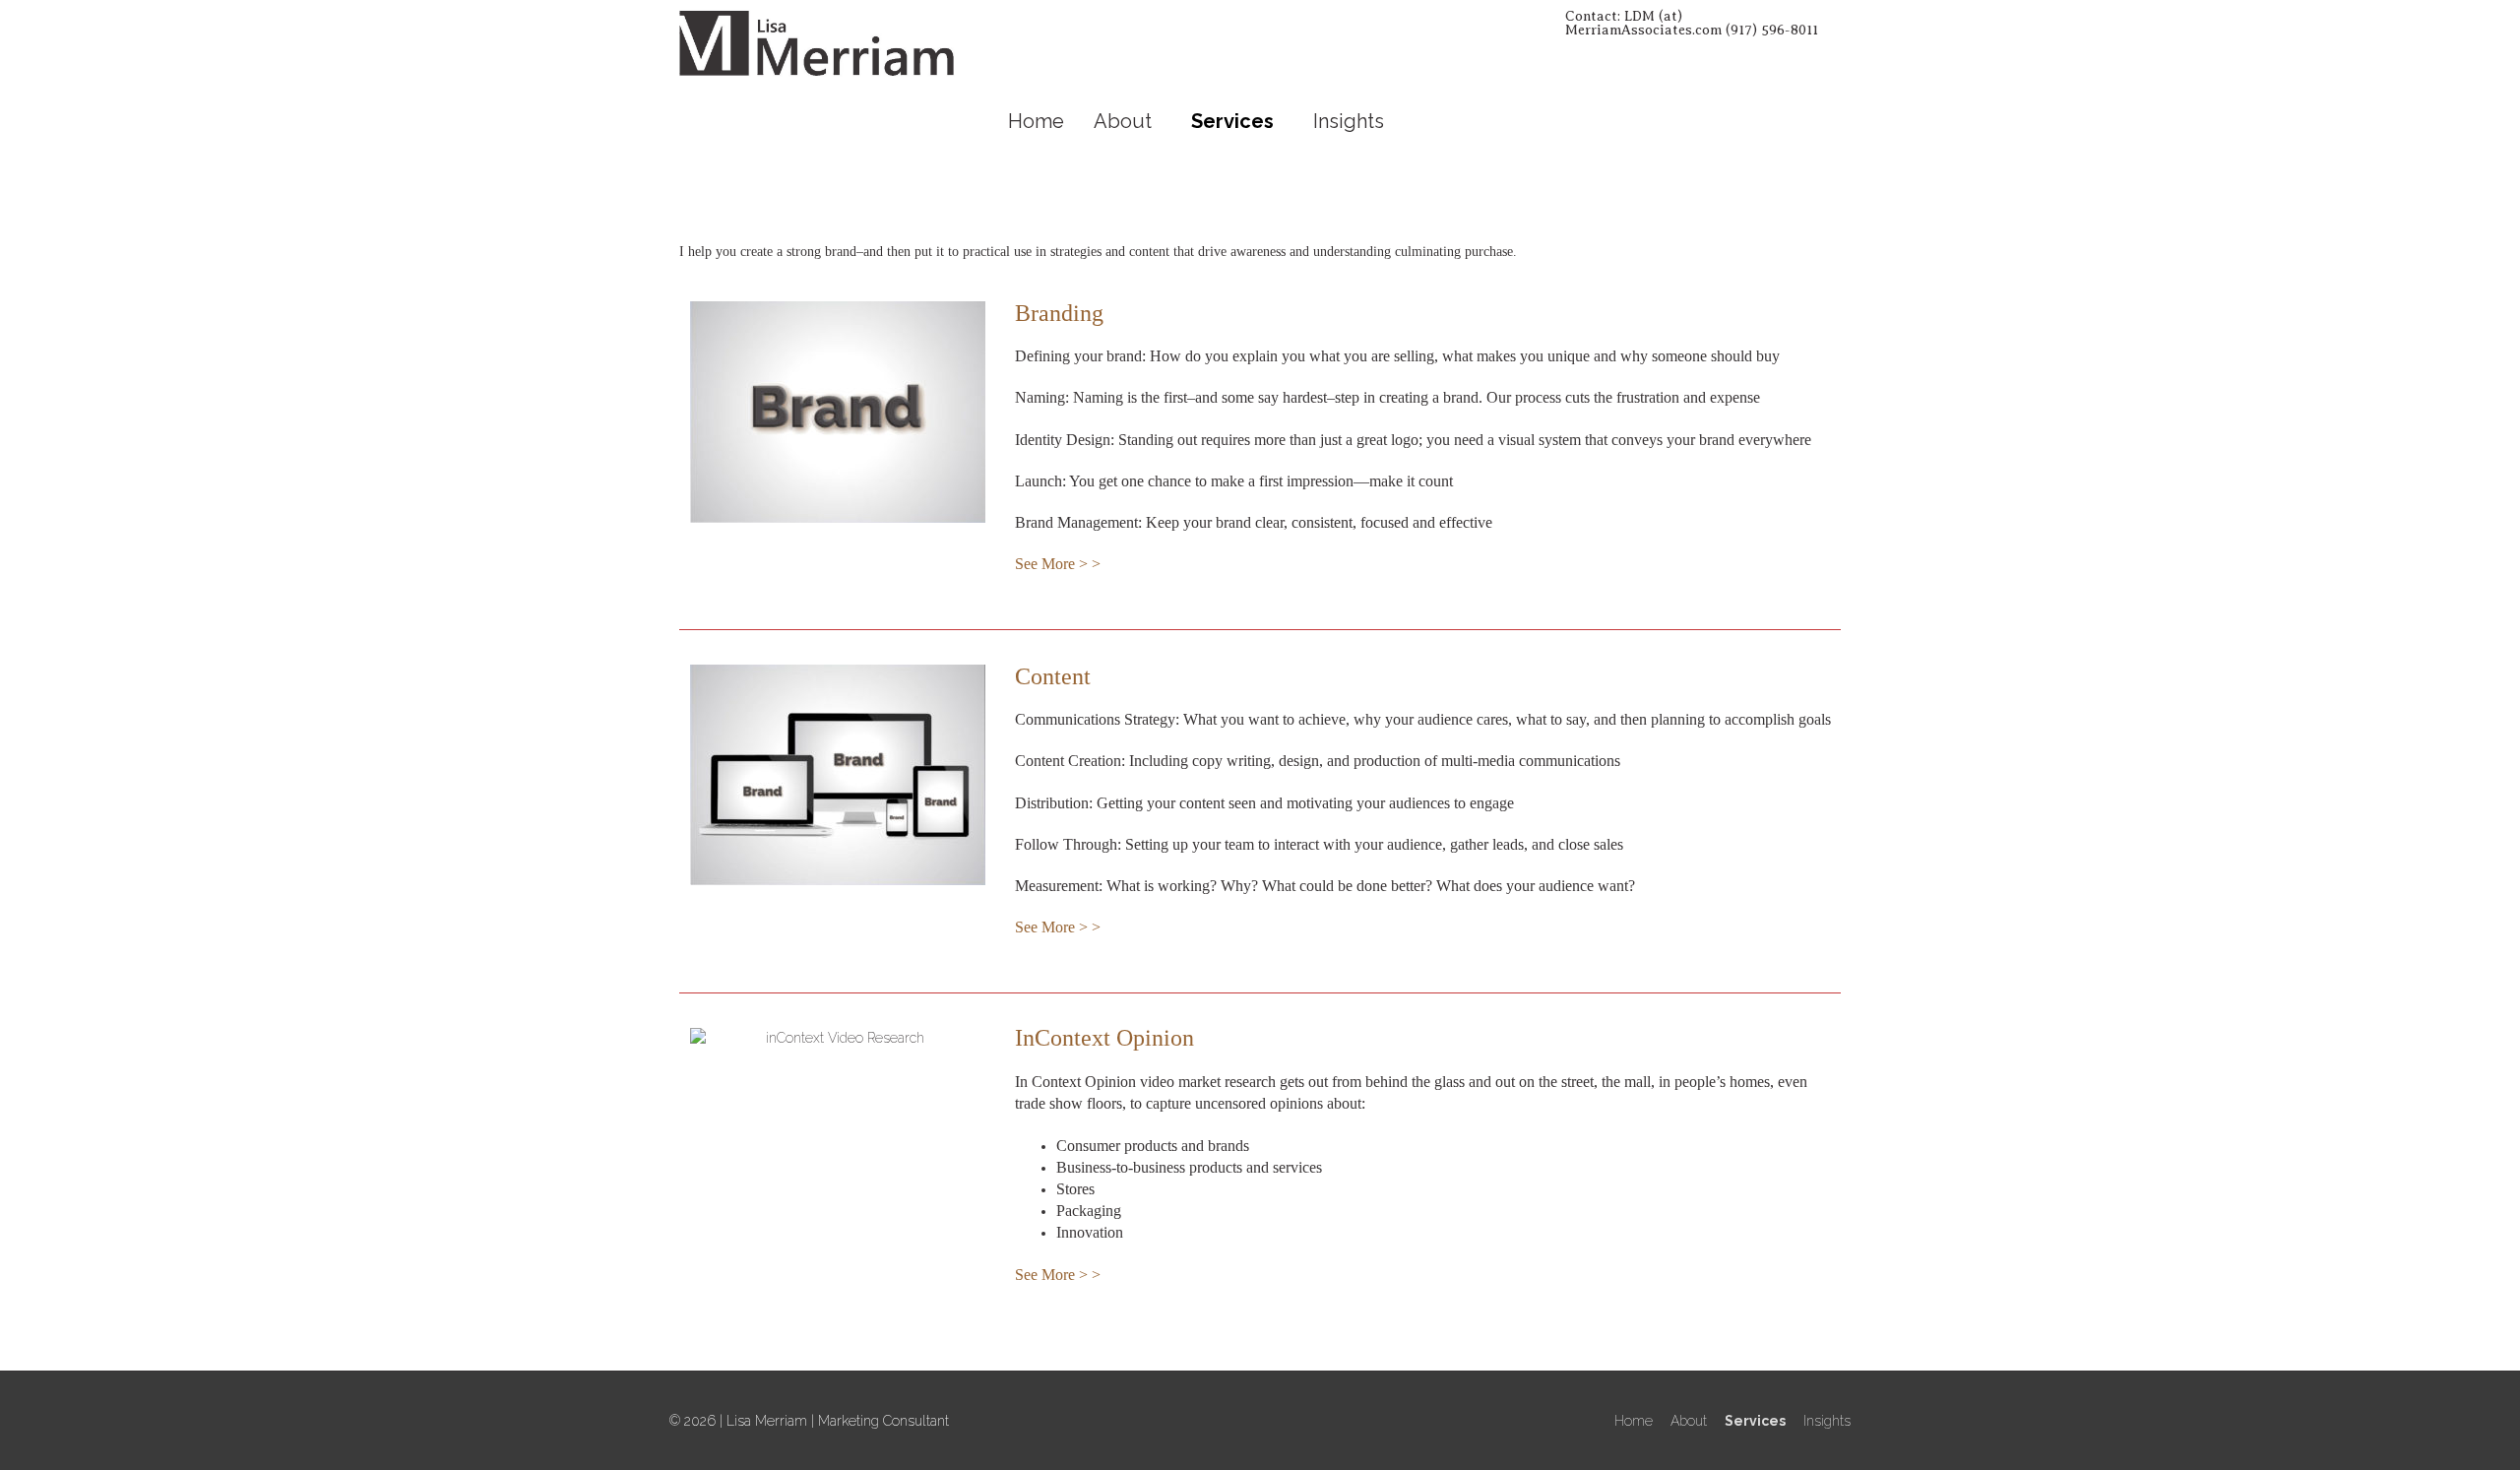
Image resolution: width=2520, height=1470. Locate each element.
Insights (1349, 121)
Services (1232, 121)
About (1123, 121)
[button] (1128, 121)
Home (1036, 121)
